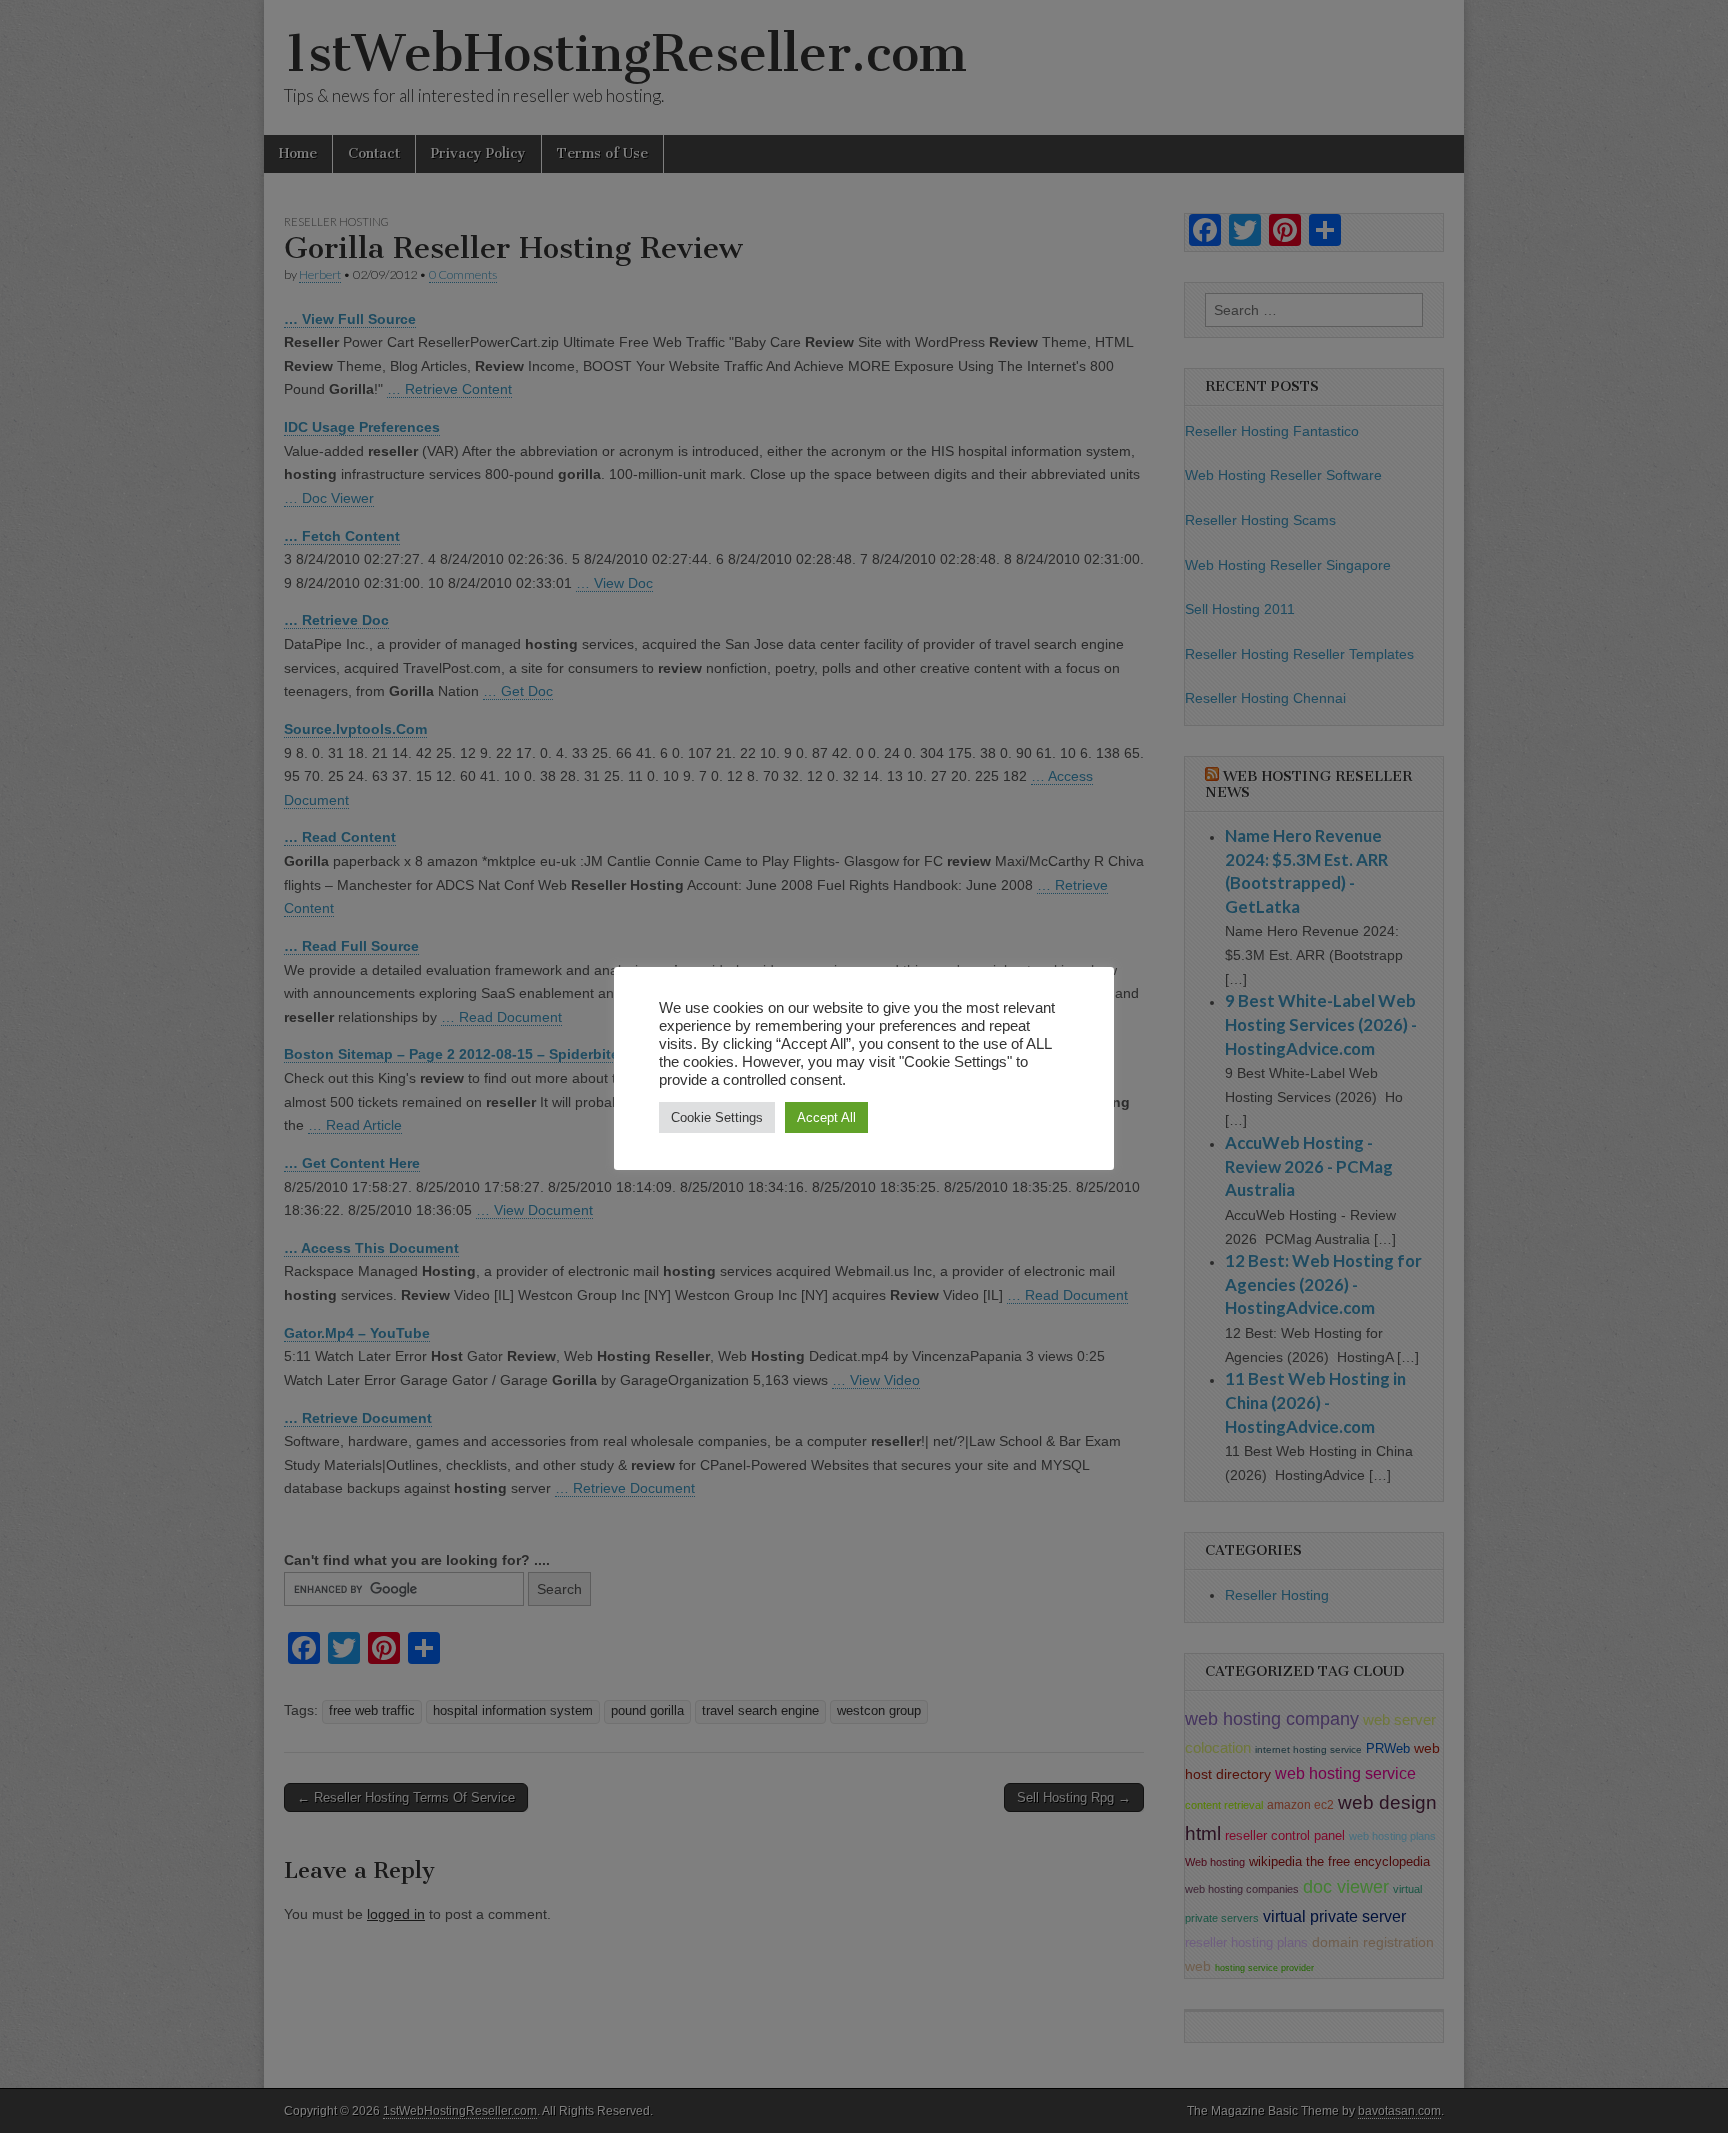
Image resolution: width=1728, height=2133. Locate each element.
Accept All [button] (826, 1117)
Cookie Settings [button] (717, 1117)
